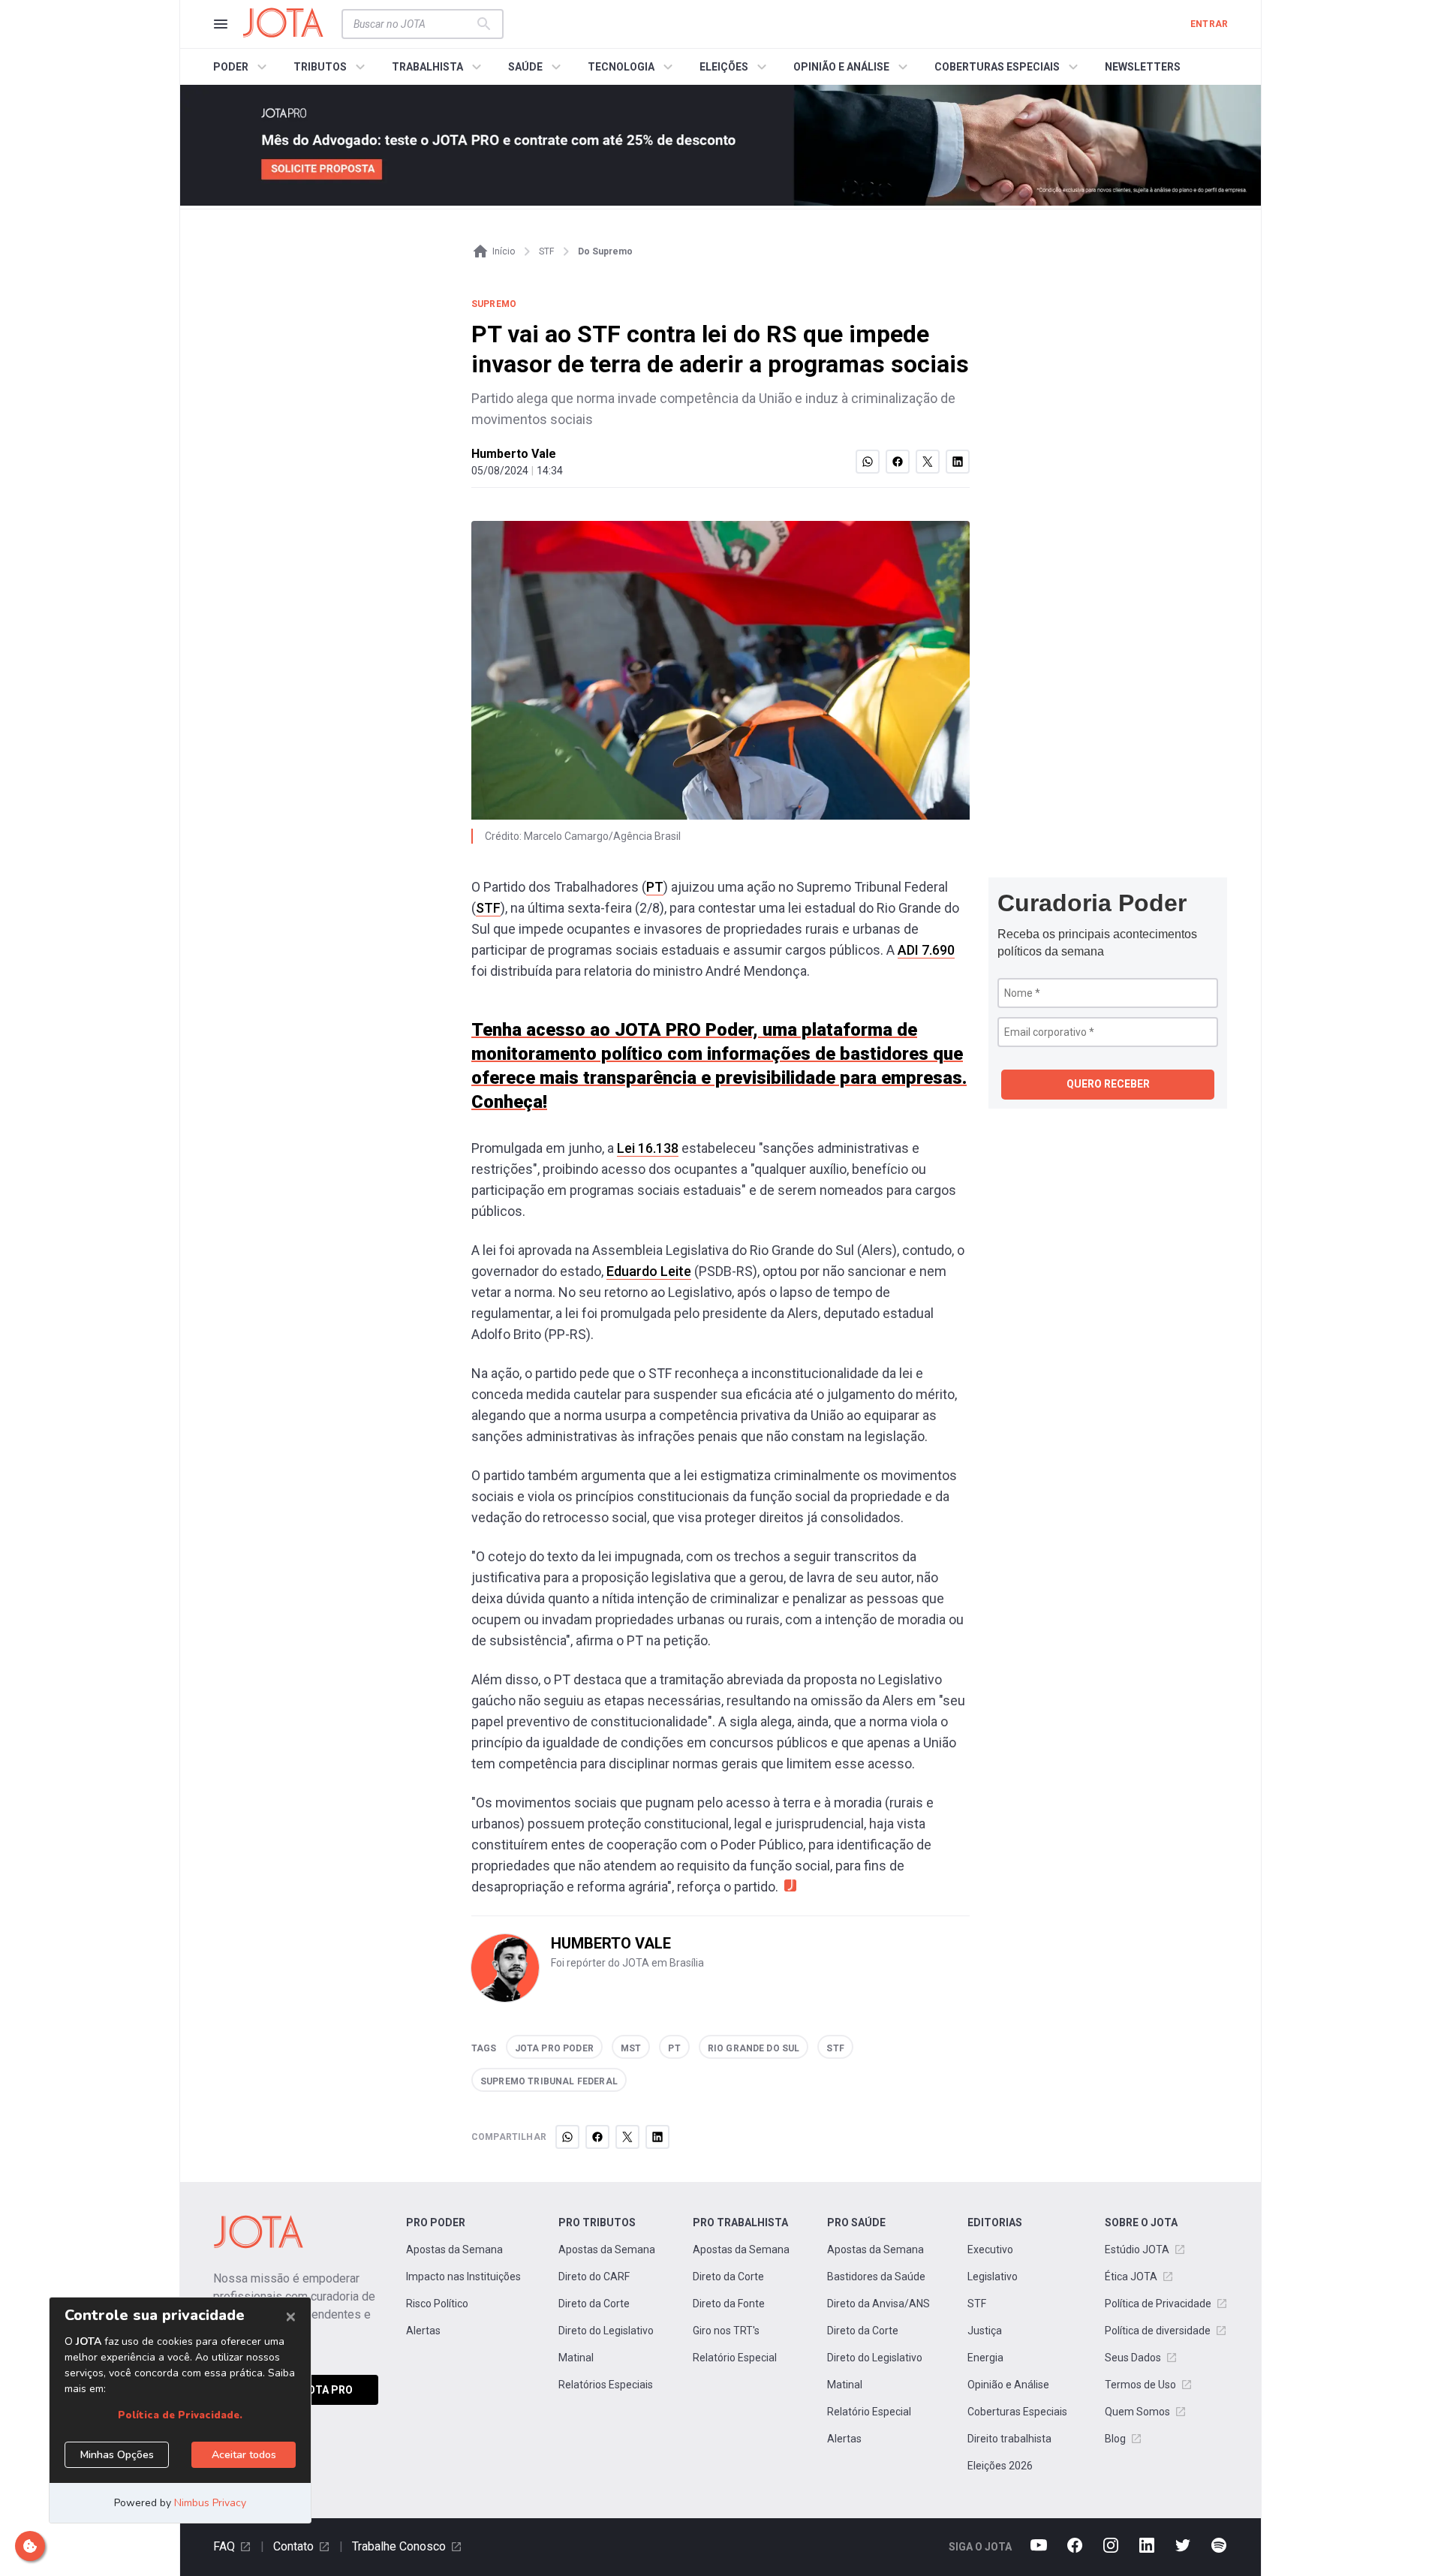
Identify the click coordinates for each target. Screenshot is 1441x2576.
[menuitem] (242, 67)
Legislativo (993, 2277)
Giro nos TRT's (726, 2331)
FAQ (224, 2546)
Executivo (990, 2249)
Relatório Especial (735, 2358)
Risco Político (437, 2304)
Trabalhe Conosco (399, 2546)
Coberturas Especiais (1017, 2412)
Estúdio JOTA (1137, 2249)
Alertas (423, 2331)
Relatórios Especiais (606, 2385)
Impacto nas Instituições (463, 2277)
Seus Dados (1133, 2358)
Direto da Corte (594, 2304)
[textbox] (414, 24)
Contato (293, 2546)
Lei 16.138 (648, 1148)
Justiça (985, 2331)
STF (488, 908)
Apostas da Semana (454, 2249)
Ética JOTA (1131, 2277)
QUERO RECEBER (1108, 1084)
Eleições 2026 (1000, 2466)
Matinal (576, 2358)
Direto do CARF (594, 2277)
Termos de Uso (1140, 2385)
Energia (985, 2358)
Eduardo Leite (649, 1271)
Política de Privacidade (1158, 2304)
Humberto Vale (514, 454)
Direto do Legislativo (606, 2331)
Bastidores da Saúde (876, 2277)
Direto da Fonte (729, 2304)
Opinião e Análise (1008, 2385)
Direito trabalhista (1009, 2439)
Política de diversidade (1158, 2331)
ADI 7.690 (926, 950)
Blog (1115, 2439)
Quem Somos (1137, 2412)
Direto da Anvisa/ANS (878, 2304)
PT (655, 887)
